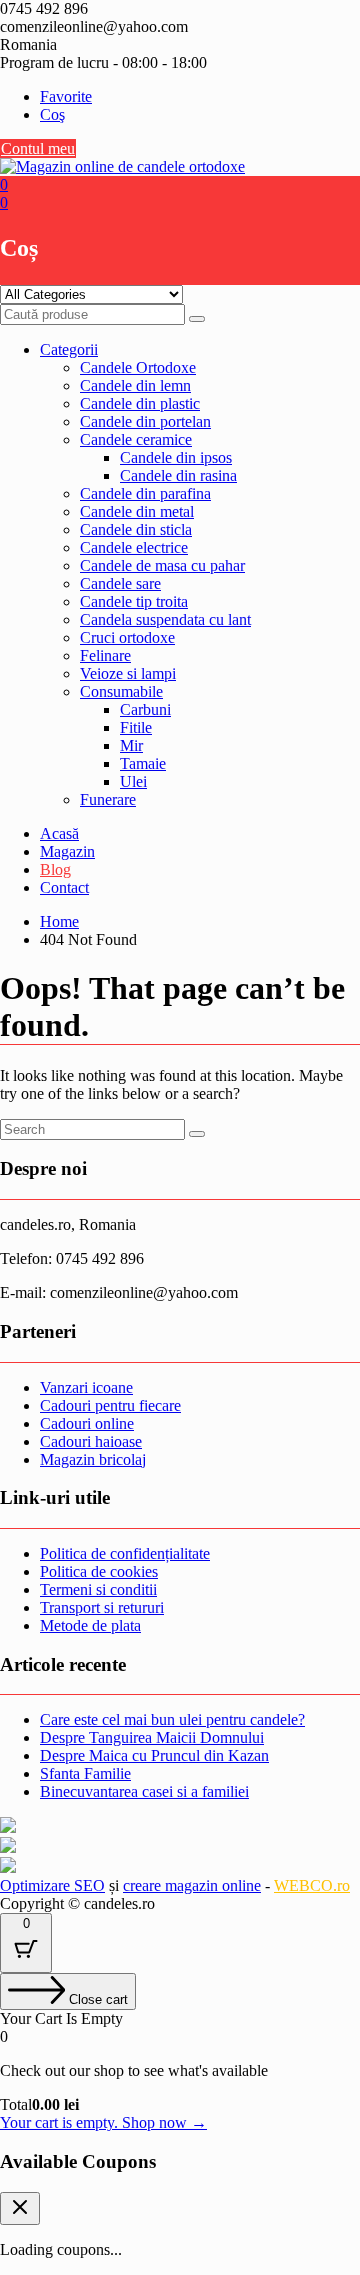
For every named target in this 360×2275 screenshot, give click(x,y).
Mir (131, 745)
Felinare (105, 655)
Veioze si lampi (128, 673)
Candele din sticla (136, 529)
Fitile (136, 727)
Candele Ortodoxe (138, 367)
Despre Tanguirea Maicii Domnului (152, 1737)
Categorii (69, 349)
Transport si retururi (102, 1607)
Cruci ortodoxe (127, 637)
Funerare (108, 799)
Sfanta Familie (85, 1773)
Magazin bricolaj (93, 1459)
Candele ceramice (136, 439)
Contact (64, 887)
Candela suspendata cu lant (165, 619)
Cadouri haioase (91, 1441)
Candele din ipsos (176, 457)
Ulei (133, 781)
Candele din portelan (145, 421)
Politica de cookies (99, 1571)
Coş (52, 114)
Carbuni (145, 709)
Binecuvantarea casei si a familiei (144, 1791)
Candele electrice (134, 547)
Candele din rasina (178, 475)
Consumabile (121, 691)
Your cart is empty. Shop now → (103, 2122)
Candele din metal (137, 511)
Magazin (67, 851)
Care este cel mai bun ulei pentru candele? (172, 1719)
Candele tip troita (134, 601)
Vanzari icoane (86, 1387)
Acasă (59, 833)
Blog (55, 869)
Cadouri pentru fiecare (110, 1405)
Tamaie (143, 763)
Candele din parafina (145, 493)
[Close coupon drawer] (20, 2208)
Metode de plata (90, 1625)
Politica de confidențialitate (125, 1553)
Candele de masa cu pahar (162, 565)
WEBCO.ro (312, 1885)
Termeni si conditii (98, 1589)
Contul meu (38, 148)
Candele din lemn (135, 385)
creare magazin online (192, 1885)
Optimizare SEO (52, 1885)
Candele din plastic (140, 403)
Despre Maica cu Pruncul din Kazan (154, 1755)
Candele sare (120, 583)
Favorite (66, 96)
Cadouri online (87, 1423)
